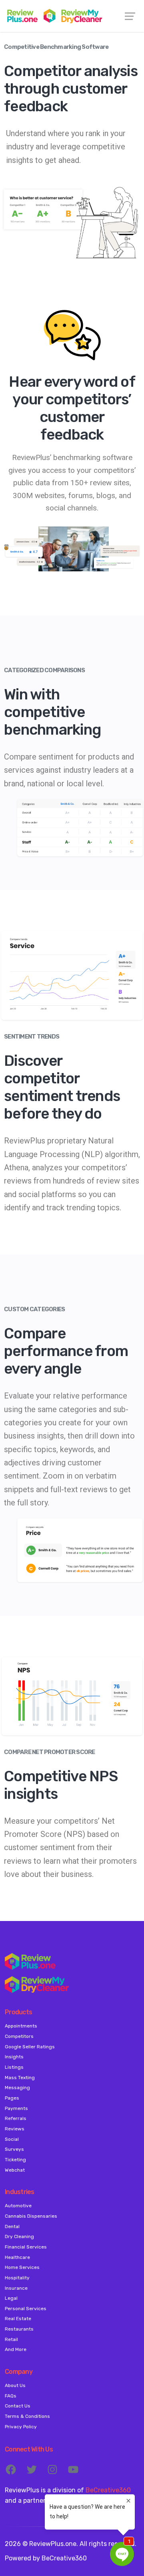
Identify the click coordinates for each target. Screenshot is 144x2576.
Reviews (15, 2129)
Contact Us (18, 2406)
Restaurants (19, 2329)
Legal (11, 2298)
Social (12, 2139)
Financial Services (26, 2247)
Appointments (21, 2026)
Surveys (14, 2149)
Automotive (18, 2206)
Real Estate (18, 2319)
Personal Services (26, 2309)
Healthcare (17, 2257)
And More (16, 2349)
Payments (16, 2108)
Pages (12, 2098)
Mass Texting (20, 2078)
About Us (15, 2385)
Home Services (22, 2267)
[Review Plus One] (72, 16)
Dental (12, 2226)
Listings (14, 2067)
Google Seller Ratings (30, 2047)
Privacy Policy (21, 2427)
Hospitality (17, 2278)
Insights (14, 2057)
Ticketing (15, 2160)
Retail (11, 2339)
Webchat (15, 2170)
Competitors (19, 2036)
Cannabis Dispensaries (31, 2216)
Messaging (17, 2088)
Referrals (16, 2118)
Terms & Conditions (27, 2416)
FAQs (11, 2396)
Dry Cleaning (19, 2236)
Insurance (16, 2288)
